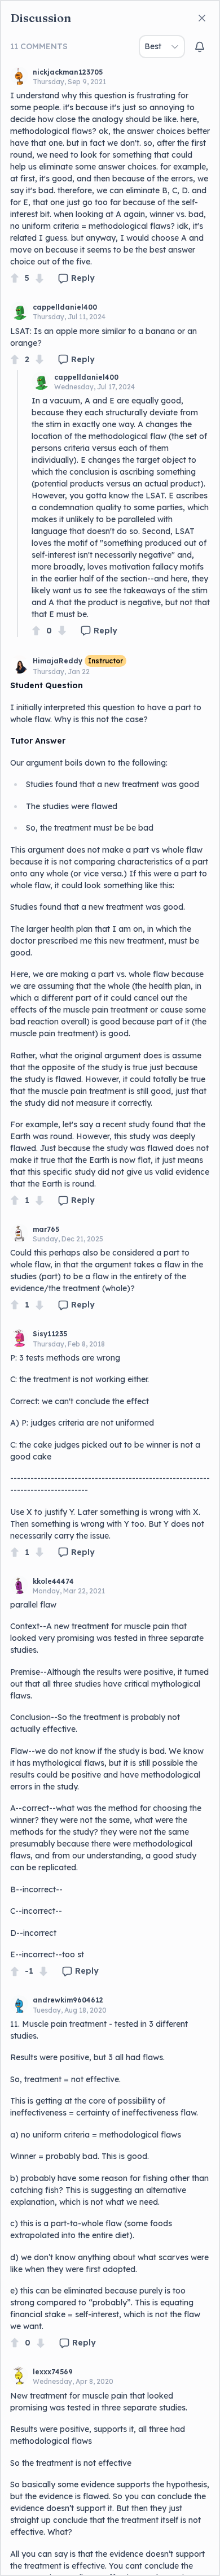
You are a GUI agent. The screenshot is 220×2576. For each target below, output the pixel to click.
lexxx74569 (53, 2372)
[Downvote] (39, 278)
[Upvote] (15, 278)
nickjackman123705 (68, 72)
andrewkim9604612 (68, 2000)
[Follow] (200, 47)
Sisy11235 (50, 1334)
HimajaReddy (58, 661)
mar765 (46, 1229)
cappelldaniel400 (65, 307)
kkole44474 (53, 1581)
